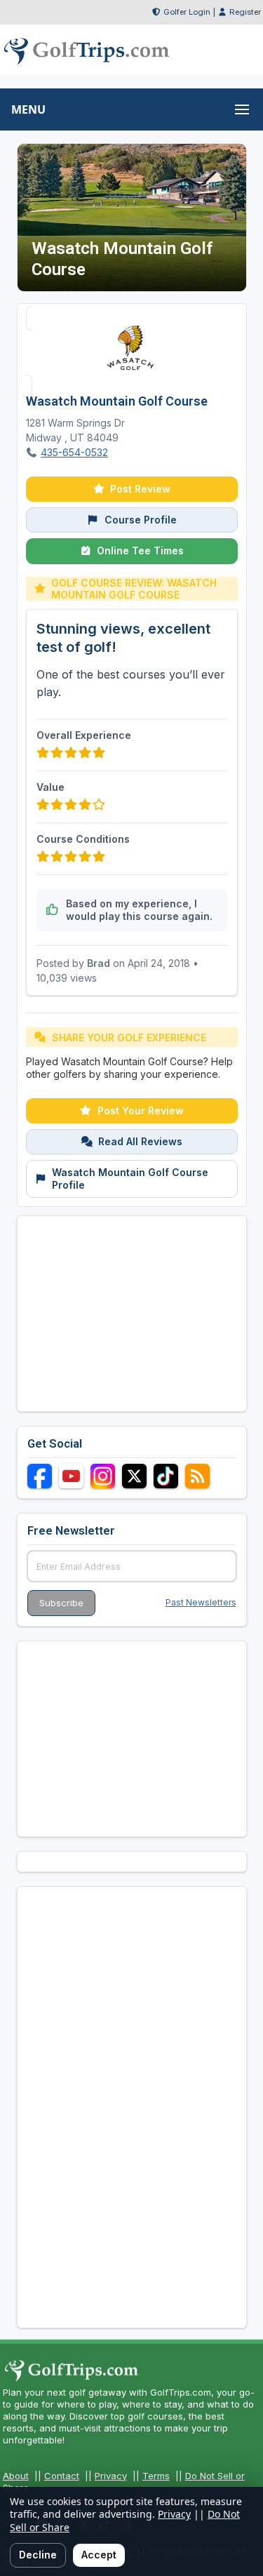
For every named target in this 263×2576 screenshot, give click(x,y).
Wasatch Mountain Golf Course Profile (130, 1179)
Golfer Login (187, 12)
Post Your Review (141, 1110)
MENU (28, 109)
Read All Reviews (140, 1141)
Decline (38, 2555)
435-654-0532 (74, 452)
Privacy (111, 2476)
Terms (156, 2476)
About (16, 2476)
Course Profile (141, 520)
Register (245, 12)
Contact (62, 2476)
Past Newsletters (201, 1602)
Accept (99, 2555)
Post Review (140, 489)
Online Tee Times (140, 550)
